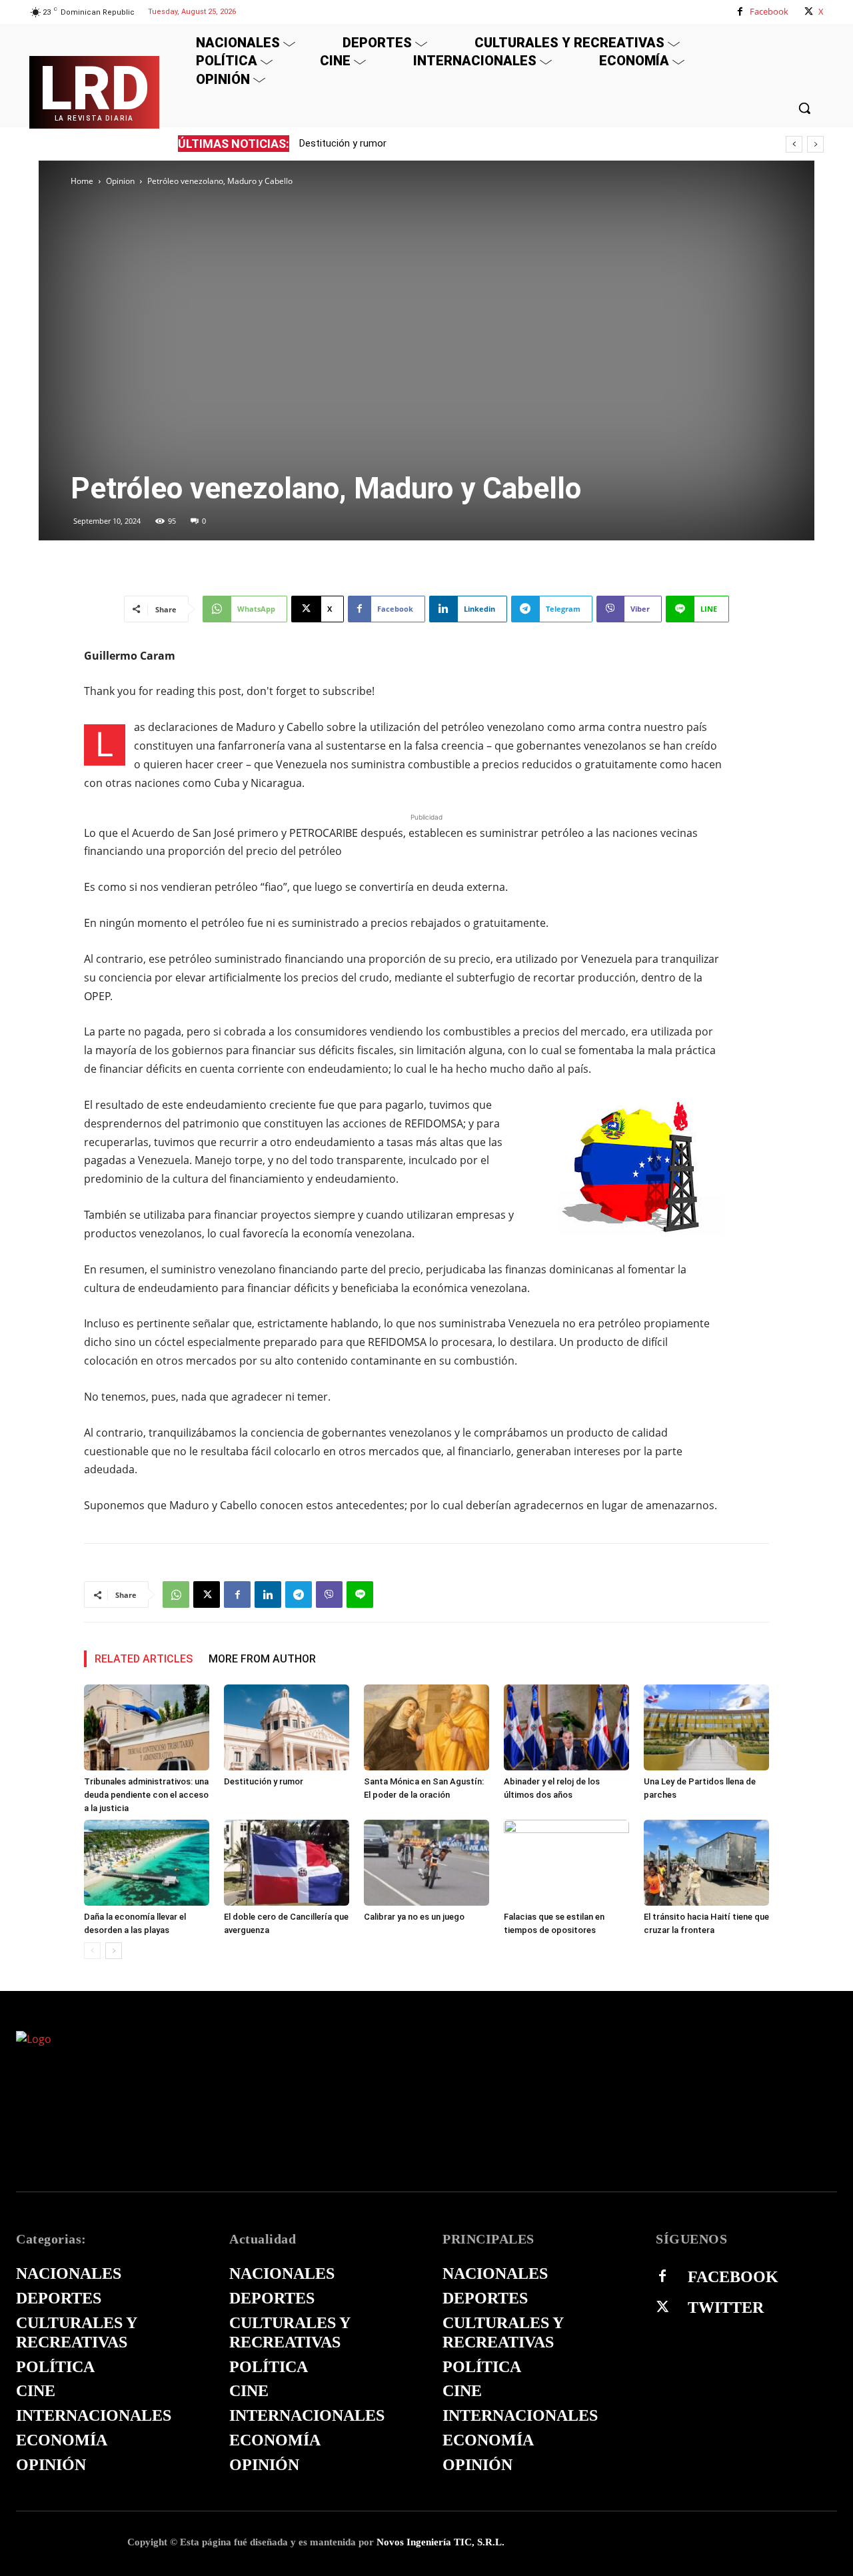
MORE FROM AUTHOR (262, 1659)
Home (82, 181)
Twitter (726, 2307)
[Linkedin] (268, 1595)
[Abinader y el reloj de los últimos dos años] (566, 1727)
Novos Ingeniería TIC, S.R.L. (440, 2542)
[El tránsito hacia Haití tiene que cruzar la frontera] (706, 1863)
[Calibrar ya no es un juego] (426, 1863)
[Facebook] (740, 12)
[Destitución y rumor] (287, 1727)
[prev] (794, 144)
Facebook (769, 11)
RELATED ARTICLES (144, 1659)
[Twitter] (662, 2307)
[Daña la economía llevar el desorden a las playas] (147, 1863)
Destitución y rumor (343, 143)
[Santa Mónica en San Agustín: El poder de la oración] (426, 1727)
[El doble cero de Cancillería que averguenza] (287, 1863)
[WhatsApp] (176, 1595)
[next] (815, 144)
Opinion (120, 181)
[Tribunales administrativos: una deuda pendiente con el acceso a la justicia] (147, 1727)
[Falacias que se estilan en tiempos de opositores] (566, 1863)
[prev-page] (92, 1951)
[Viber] (329, 1595)
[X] (809, 12)
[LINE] (360, 1595)
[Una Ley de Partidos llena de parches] (706, 1727)
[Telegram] (299, 1595)
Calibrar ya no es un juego (414, 1917)
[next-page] (114, 1951)
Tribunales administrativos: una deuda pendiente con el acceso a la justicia (146, 1795)
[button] (804, 108)
